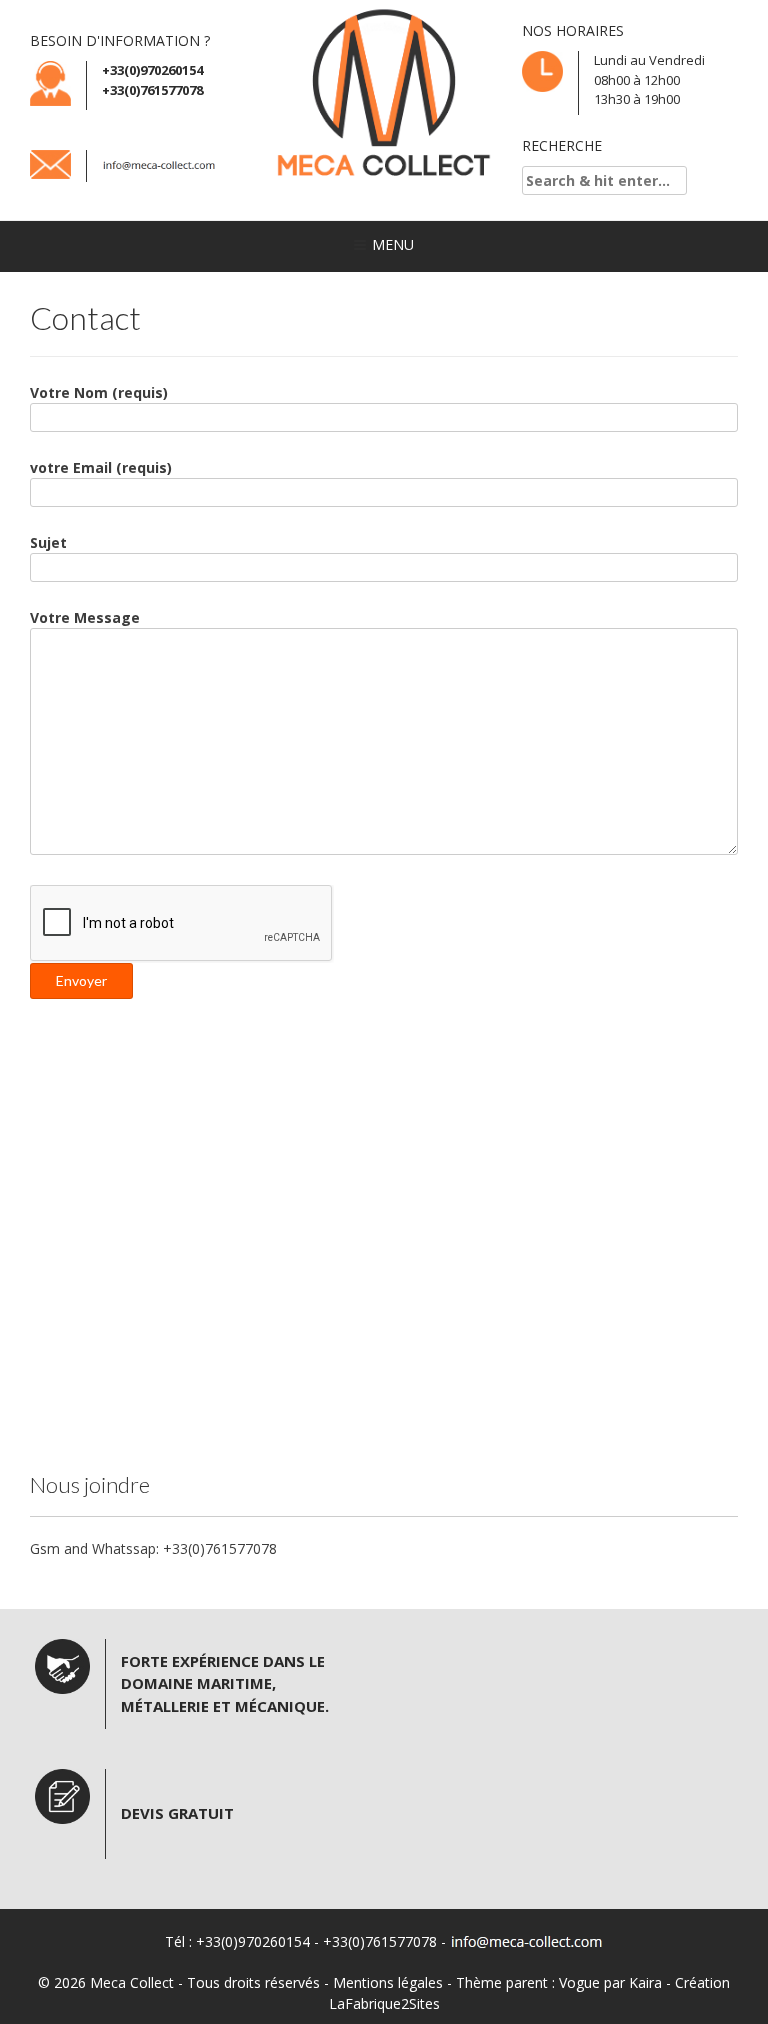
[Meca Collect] (384, 94)
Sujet (48, 542)
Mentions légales (388, 1982)
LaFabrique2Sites (384, 2003)
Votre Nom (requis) (99, 392)
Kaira (645, 1982)
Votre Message (85, 617)
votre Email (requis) (101, 467)
